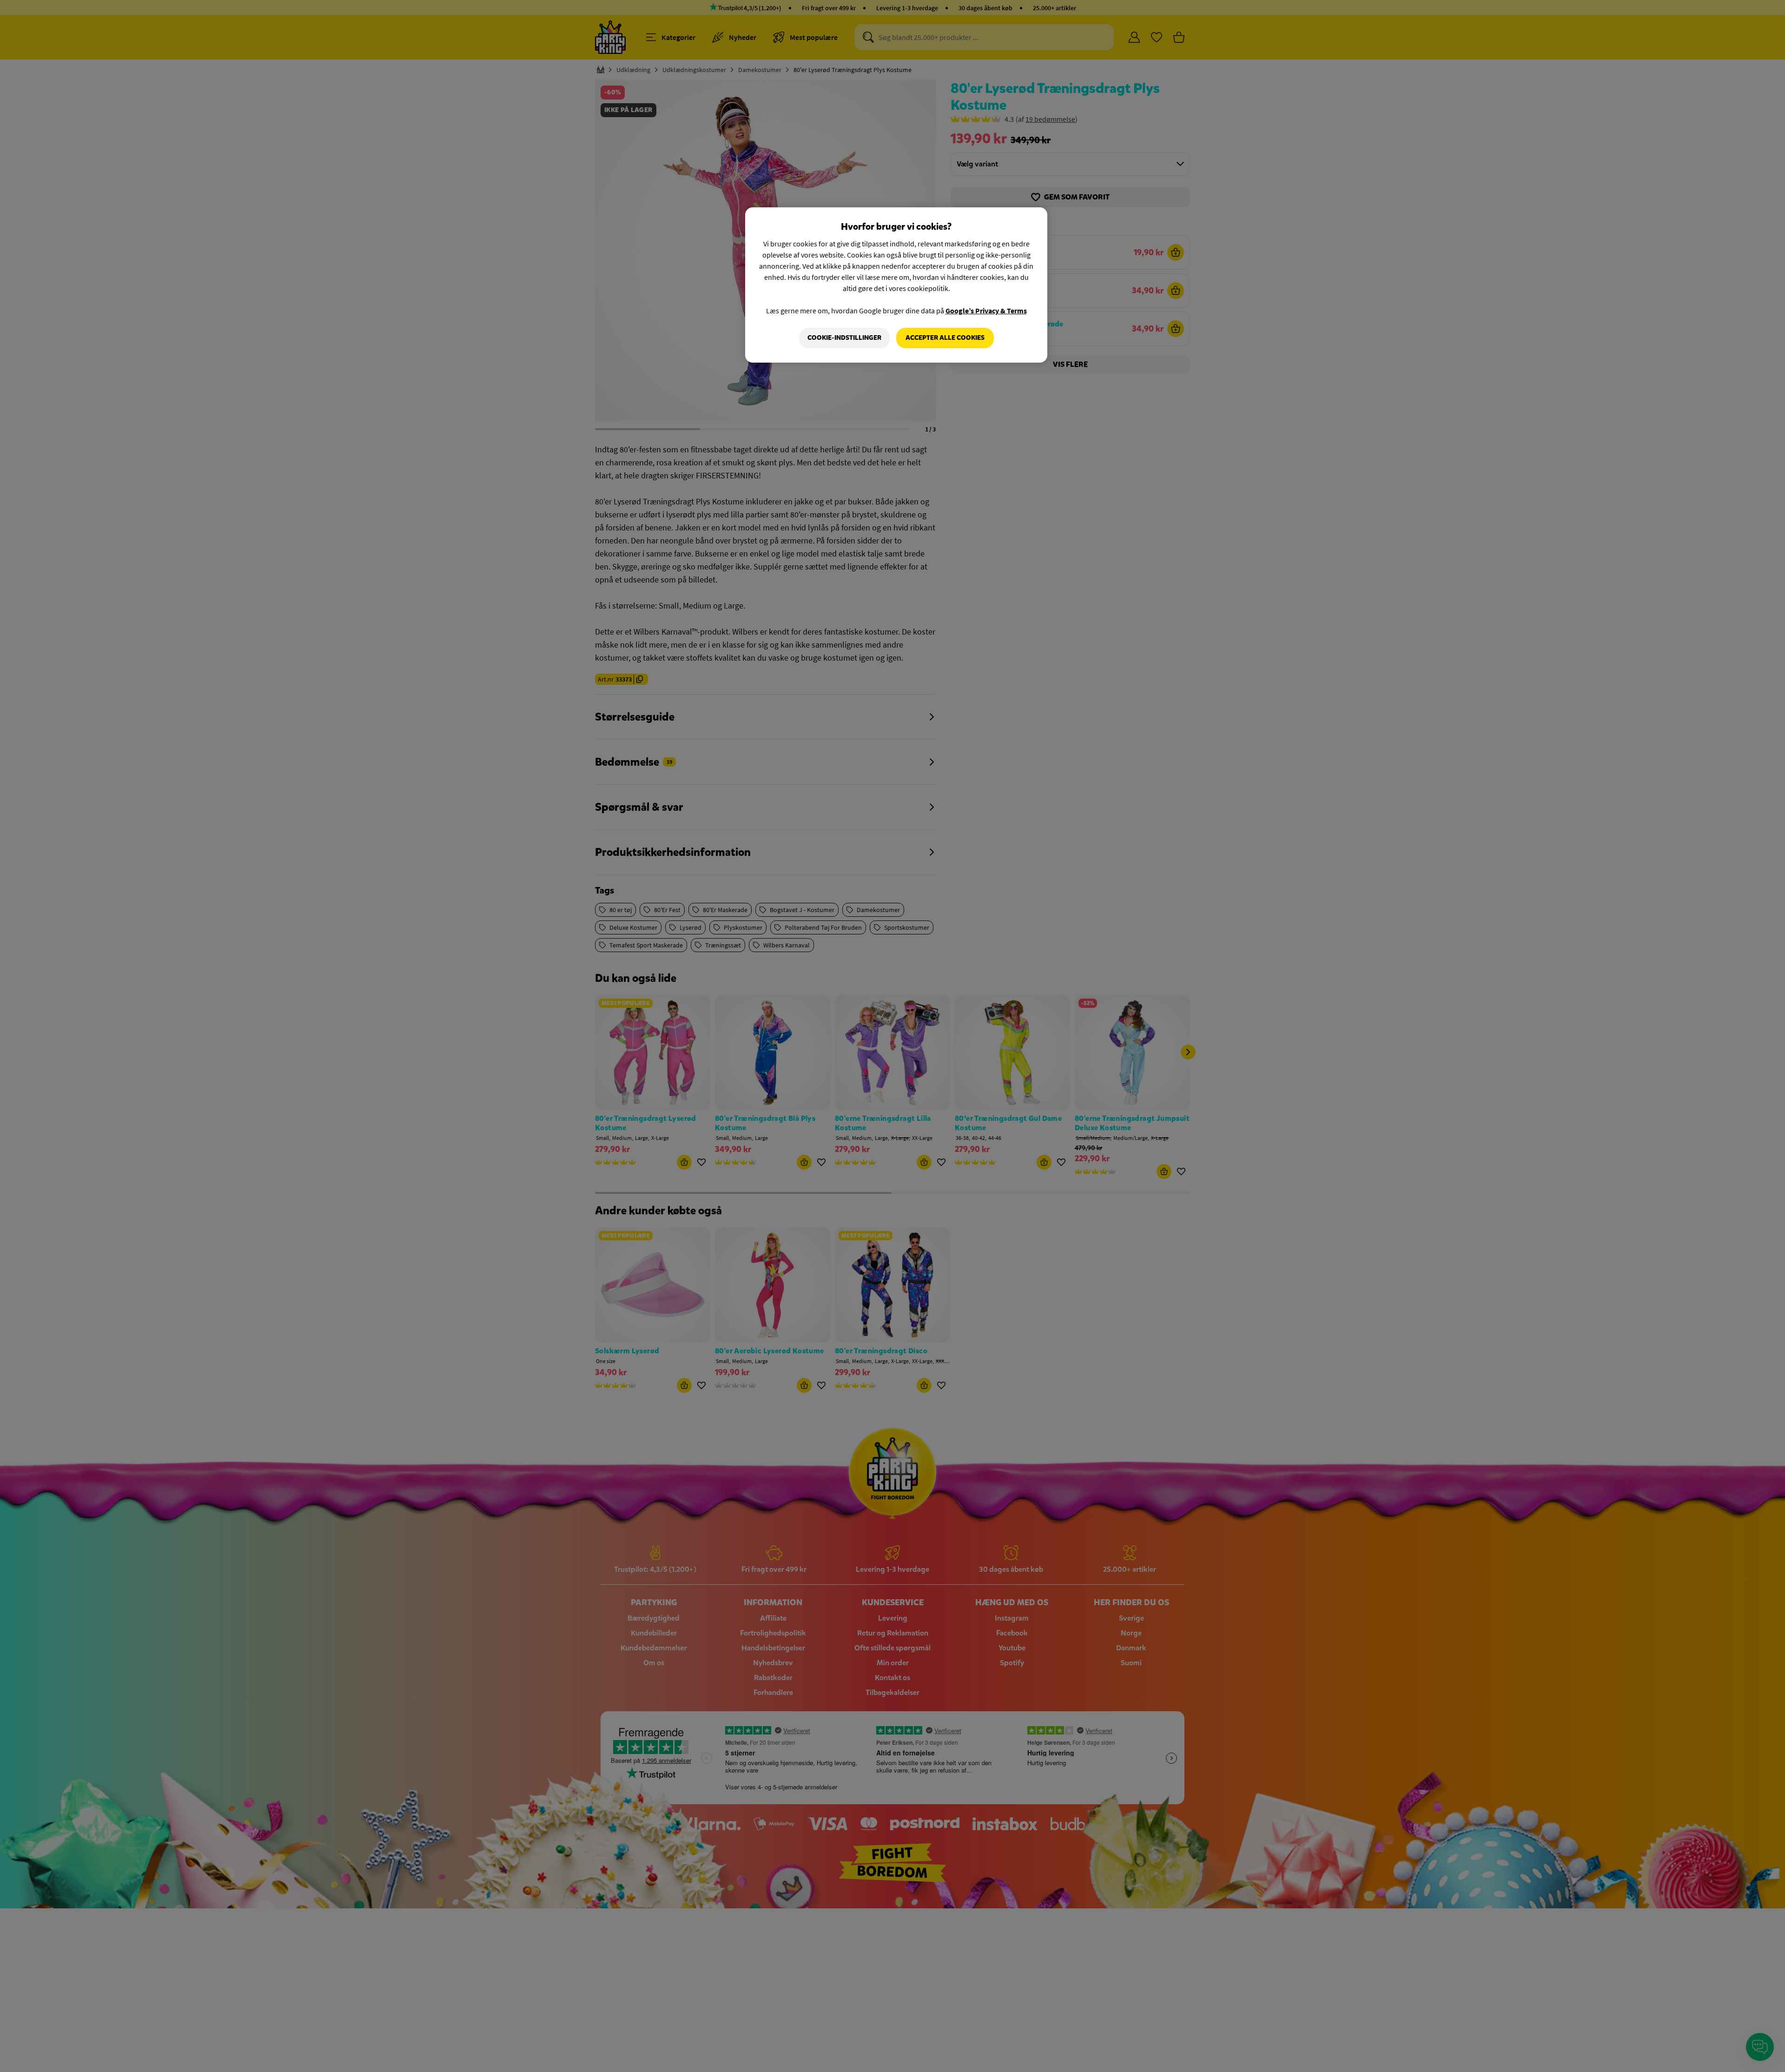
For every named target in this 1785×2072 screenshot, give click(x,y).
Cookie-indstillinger (844, 338)
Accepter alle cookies (945, 338)
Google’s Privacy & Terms (986, 311)
